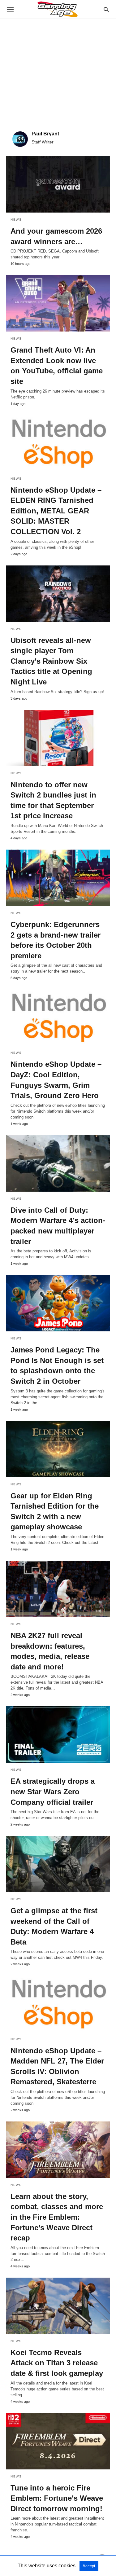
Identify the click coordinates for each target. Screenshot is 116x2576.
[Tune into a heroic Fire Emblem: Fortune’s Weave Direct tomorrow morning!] (58, 2441)
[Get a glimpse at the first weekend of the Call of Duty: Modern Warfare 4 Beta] (58, 1864)
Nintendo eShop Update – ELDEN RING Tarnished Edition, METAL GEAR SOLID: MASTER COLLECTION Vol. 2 (56, 511)
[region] (58, 72)
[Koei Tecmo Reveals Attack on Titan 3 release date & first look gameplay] (58, 2306)
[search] (106, 9)
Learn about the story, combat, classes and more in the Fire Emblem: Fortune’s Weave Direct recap (57, 2217)
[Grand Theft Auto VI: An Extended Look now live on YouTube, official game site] (58, 303)
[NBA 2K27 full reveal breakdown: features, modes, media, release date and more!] (58, 1589)
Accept (89, 2566)
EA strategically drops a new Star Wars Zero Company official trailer (53, 1791)
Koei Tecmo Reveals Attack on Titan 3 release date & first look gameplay (57, 2363)
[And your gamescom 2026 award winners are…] (58, 184)
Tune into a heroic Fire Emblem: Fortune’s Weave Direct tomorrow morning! (57, 2498)
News (16, 220)
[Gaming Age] (58, 9)
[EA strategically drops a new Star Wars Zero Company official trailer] (58, 1734)
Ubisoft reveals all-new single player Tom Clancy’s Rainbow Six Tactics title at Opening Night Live (51, 661)
